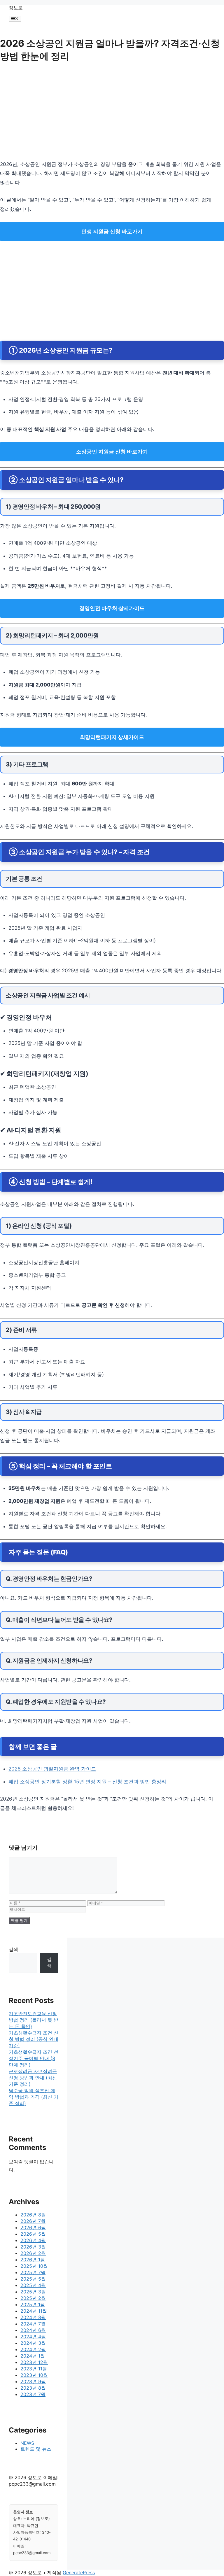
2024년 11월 (34, 2311)
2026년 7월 (33, 2221)
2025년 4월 (33, 2285)
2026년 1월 (33, 2260)
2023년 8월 (33, 2388)
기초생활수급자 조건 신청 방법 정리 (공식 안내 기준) (34, 2039)
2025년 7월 (33, 2272)
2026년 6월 (33, 2227)
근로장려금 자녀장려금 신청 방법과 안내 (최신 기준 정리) (33, 2078)
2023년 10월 (34, 2375)
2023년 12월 (34, 2362)
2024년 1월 (33, 2356)
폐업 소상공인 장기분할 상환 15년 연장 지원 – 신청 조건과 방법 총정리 (87, 1782)
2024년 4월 (33, 2337)
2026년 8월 (33, 2215)
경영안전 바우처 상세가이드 (112, 608)
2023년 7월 (33, 2394)
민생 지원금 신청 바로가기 (112, 231)
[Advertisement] (112, 113)
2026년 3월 (33, 2247)
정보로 (16, 8)
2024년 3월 (33, 2343)
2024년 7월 (33, 2324)
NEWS (27, 2443)
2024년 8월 (33, 2317)
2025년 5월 (33, 2279)
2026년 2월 (33, 2253)
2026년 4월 (33, 2240)
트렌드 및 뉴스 (36, 2449)
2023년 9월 (33, 2381)
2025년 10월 (34, 2266)
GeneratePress (79, 2573)
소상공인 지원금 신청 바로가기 (112, 452)
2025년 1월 (33, 2304)
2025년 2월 (33, 2298)
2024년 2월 (33, 2349)
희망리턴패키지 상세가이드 (112, 737)
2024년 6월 (33, 2330)
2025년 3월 (33, 2292)
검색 (13, 1949)
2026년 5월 (33, 2234)
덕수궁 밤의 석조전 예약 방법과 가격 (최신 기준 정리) (34, 2097)
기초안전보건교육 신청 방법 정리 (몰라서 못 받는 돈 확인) (34, 2020)
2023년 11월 (34, 2369)
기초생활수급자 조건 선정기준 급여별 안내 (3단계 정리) (34, 2058)
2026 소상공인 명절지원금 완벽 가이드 (52, 1769)
